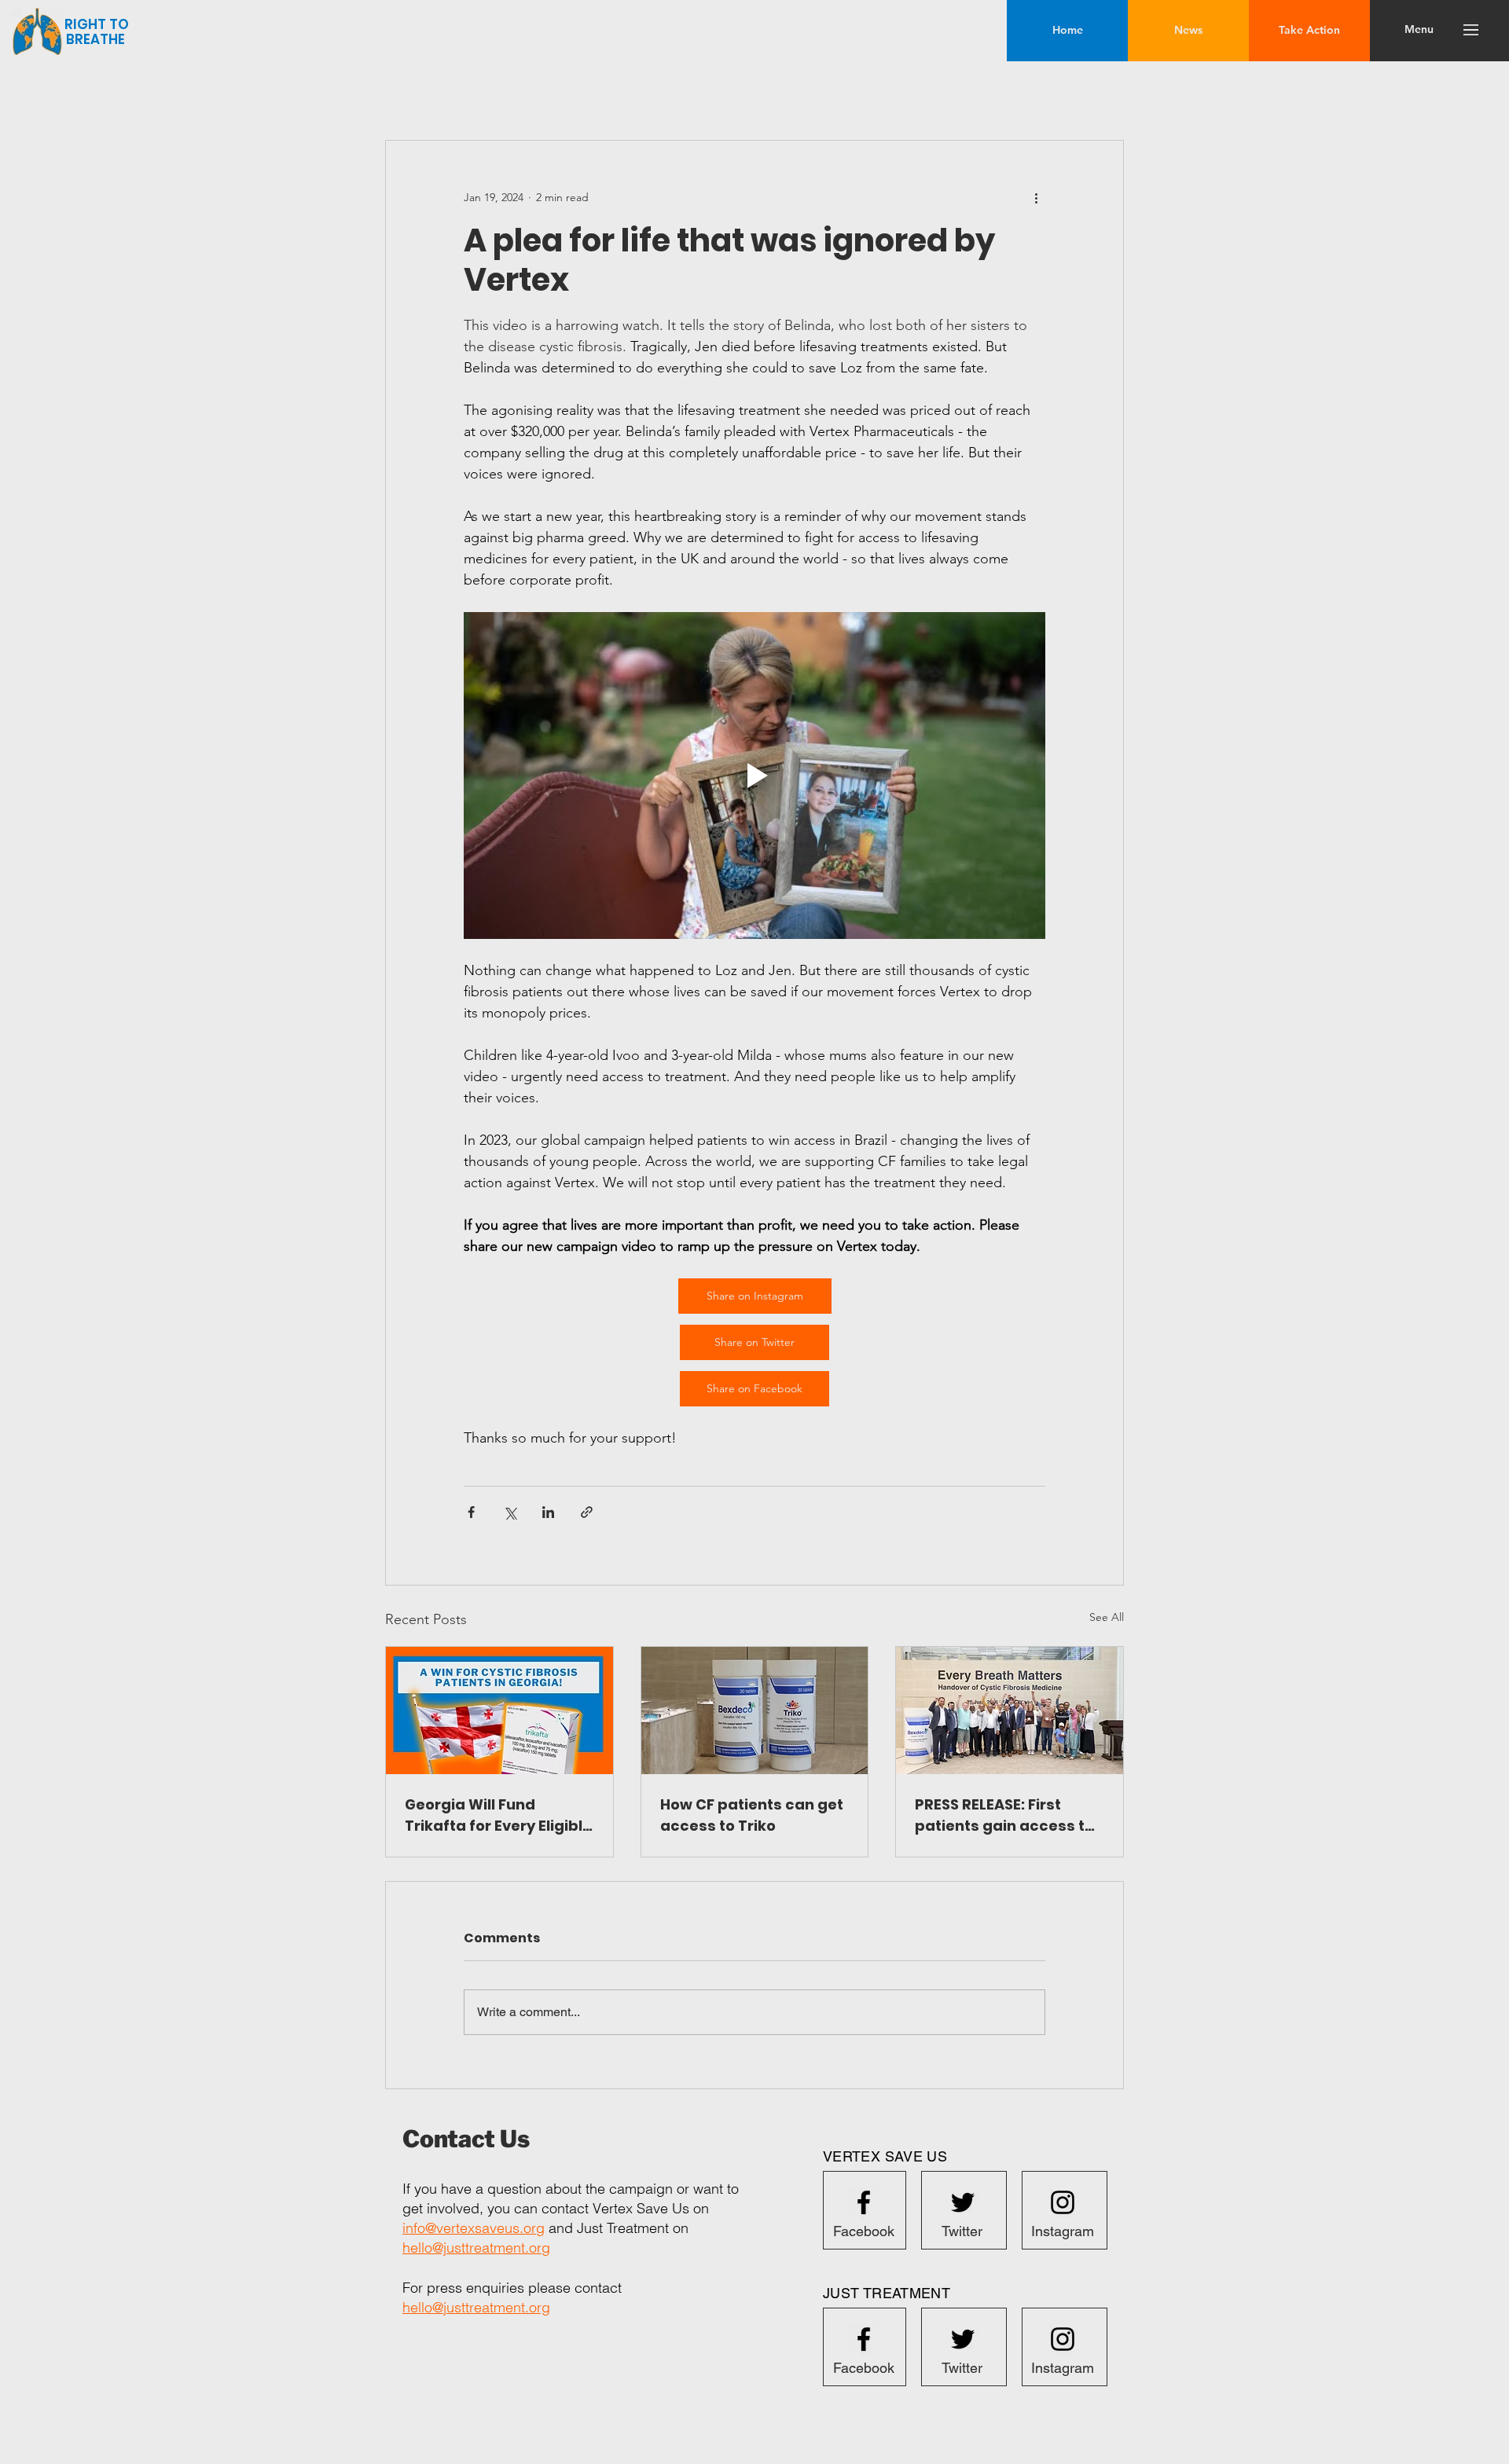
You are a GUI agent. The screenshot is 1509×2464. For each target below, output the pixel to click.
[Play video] (754, 775)
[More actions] (1036, 197)
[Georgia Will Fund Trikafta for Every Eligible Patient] (499, 1710)
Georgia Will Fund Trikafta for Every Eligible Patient (498, 1815)
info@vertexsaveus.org (474, 2228)
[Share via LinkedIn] (548, 1512)
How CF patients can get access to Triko (752, 1815)
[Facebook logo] (864, 2202)
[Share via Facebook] (471, 1512)
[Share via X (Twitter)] (510, 1512)
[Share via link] (587, 1512)
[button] (1419, 30)
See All (1107, 1617)
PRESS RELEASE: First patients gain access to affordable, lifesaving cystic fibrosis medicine (1005, 1815)
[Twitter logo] (963, 2202)
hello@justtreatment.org (476, 2248)
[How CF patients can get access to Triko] (755, 1710)
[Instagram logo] (1063, 2202)
